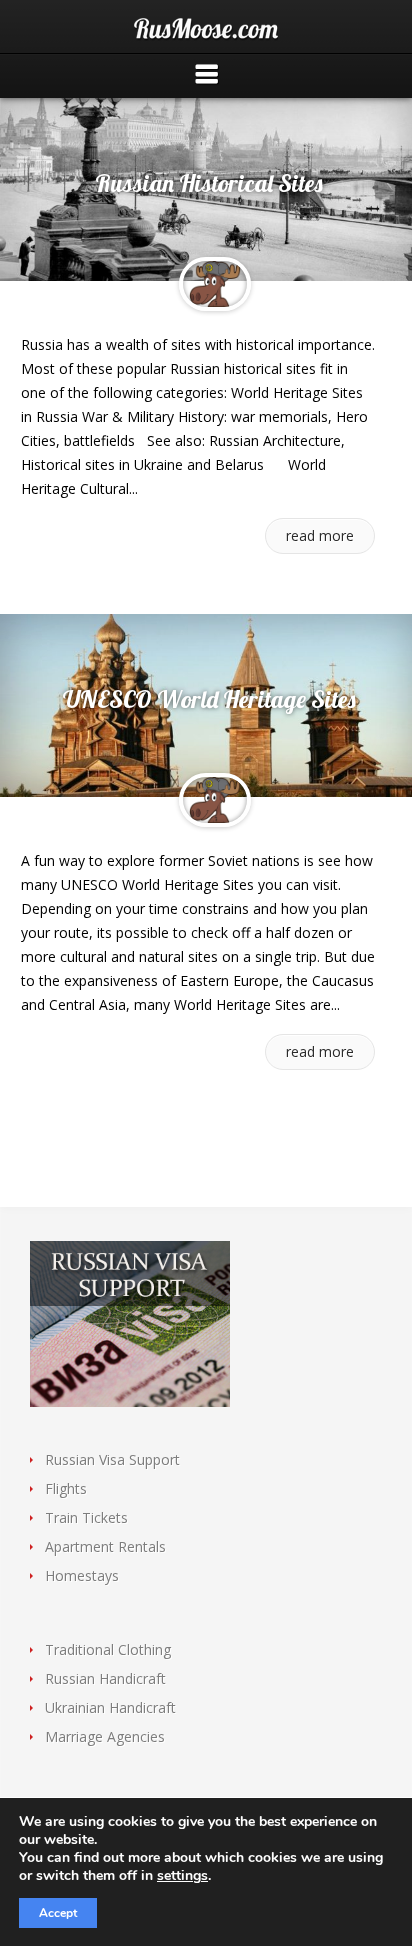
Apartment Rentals (105, 1546)
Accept (58, 1913)
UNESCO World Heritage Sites (209, 699)
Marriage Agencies (105, 1736)
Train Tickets (86, 1517)
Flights (66, 1488)
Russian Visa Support (112, 1459)
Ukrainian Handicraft (110, 1707)
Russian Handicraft (105, 1678)
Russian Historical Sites (209, 183)
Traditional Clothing (108, 1649)
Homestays (82, 1575)
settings (182, 1876)
